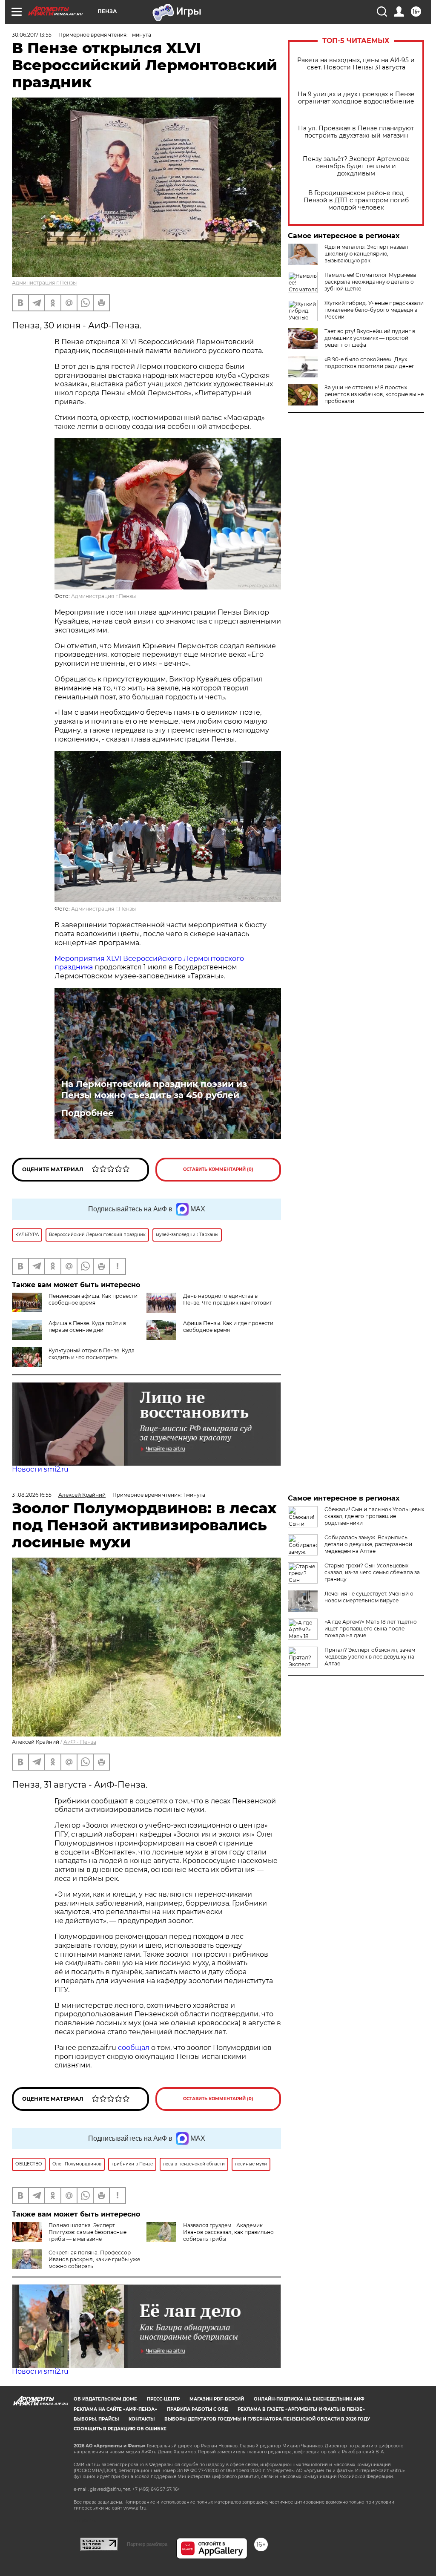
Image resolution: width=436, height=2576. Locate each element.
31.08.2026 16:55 (32, 1495)
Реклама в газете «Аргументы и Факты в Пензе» (301, 2409)
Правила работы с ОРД (197, 2409)
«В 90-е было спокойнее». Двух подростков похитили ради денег (369, 363)
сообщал (134, 2048)
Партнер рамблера (147, 2544)
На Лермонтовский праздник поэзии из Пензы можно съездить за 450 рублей (154, 1090)
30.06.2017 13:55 (32, 35)
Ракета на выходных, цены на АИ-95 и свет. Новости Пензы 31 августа (356, 64)
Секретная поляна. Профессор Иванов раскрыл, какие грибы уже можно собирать (94, 2259)
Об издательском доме (105, 2399)
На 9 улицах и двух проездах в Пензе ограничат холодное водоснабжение (356, 98)
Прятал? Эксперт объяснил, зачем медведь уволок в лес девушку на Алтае (370, 1657)
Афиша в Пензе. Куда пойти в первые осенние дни (87, 1327)
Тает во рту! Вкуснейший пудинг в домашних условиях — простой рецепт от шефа (370, 338)
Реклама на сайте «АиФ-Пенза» (115, 2409)
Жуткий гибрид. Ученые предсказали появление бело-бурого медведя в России (374, 310)
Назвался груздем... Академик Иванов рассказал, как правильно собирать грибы (228, 2232)
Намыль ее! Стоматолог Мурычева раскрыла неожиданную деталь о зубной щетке (370, 282)
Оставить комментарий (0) (218, 1169)
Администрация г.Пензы (44, 283)
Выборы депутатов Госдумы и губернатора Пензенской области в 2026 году (267, 2419)
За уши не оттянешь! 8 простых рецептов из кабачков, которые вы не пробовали (374, 394)
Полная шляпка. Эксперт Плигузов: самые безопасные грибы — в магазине (87, 2232)
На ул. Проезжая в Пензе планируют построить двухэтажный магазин (356, 132)
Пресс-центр (163, 2399)
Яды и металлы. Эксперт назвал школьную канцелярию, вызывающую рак (366, 254)
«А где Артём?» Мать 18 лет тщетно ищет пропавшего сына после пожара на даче (371, 1629)
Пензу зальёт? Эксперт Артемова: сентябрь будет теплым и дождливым (356, 166)
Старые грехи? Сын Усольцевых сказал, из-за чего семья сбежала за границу (372, 1572)
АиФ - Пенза (80, 1742)
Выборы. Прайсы (96, 2419)
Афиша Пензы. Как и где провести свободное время (228, 1327)
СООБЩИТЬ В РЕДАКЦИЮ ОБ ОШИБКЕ (120, 2429)
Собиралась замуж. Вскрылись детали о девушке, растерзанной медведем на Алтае (368, 1544)
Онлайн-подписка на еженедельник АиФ (309, 2399)
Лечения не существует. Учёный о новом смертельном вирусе (369, 1597)
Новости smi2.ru (40, 1469)
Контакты (142, 2419)
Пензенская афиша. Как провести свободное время (93, 1299)
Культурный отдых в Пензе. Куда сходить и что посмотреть (92, 1354)
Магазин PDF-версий (217, 2399)
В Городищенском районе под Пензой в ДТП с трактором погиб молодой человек (356, 200)
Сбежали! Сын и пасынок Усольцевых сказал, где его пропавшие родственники (374, 1516)
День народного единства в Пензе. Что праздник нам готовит (228, 1299)
